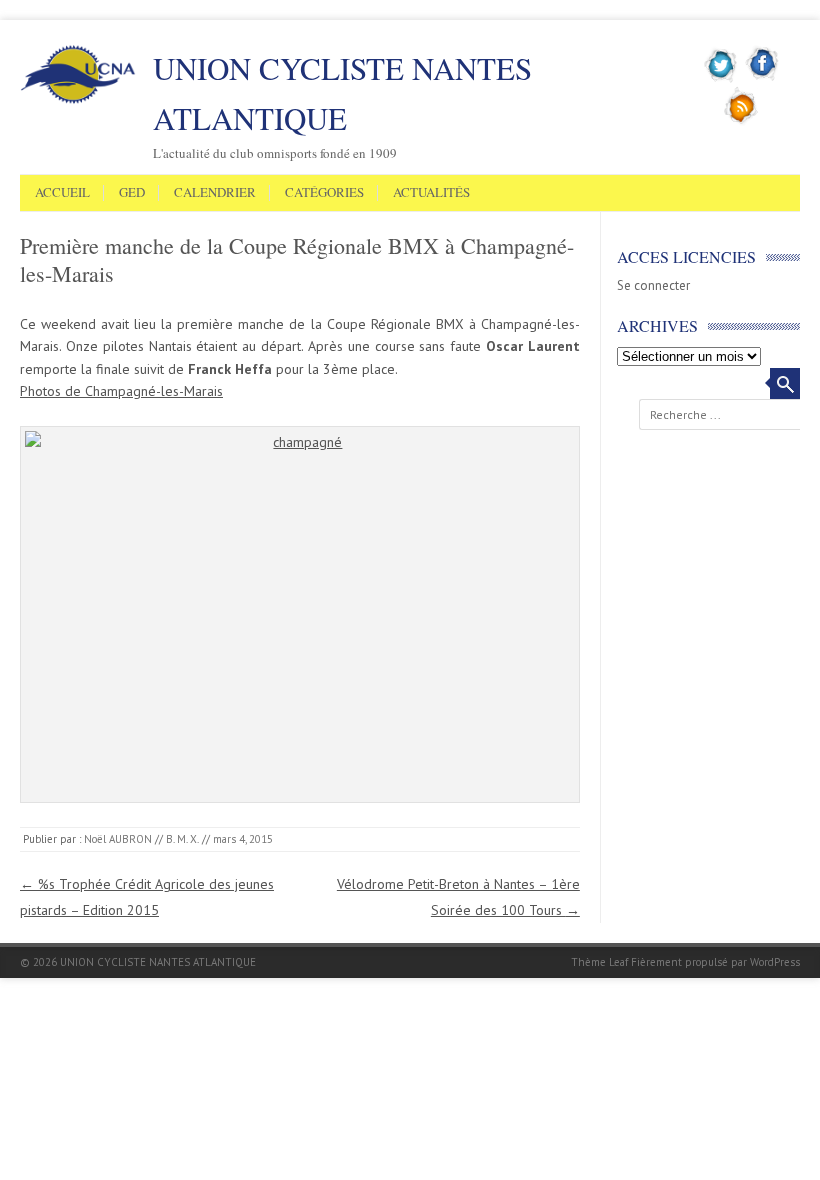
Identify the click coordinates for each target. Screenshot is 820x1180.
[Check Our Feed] (741, 121)
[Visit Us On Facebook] (762, 79)
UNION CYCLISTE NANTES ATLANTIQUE (342, 93)
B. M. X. (182, 839)
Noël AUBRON (118, 839)
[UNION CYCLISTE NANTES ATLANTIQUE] (78, 100)
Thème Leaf (599, 962)
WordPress (775, 962)
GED (132, 193)
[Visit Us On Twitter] (721, 79)
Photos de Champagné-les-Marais (121, 391)
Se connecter (653, 285)
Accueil (62, 193)
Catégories (324, 193)
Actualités (431, 193)
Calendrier (215, 193)
